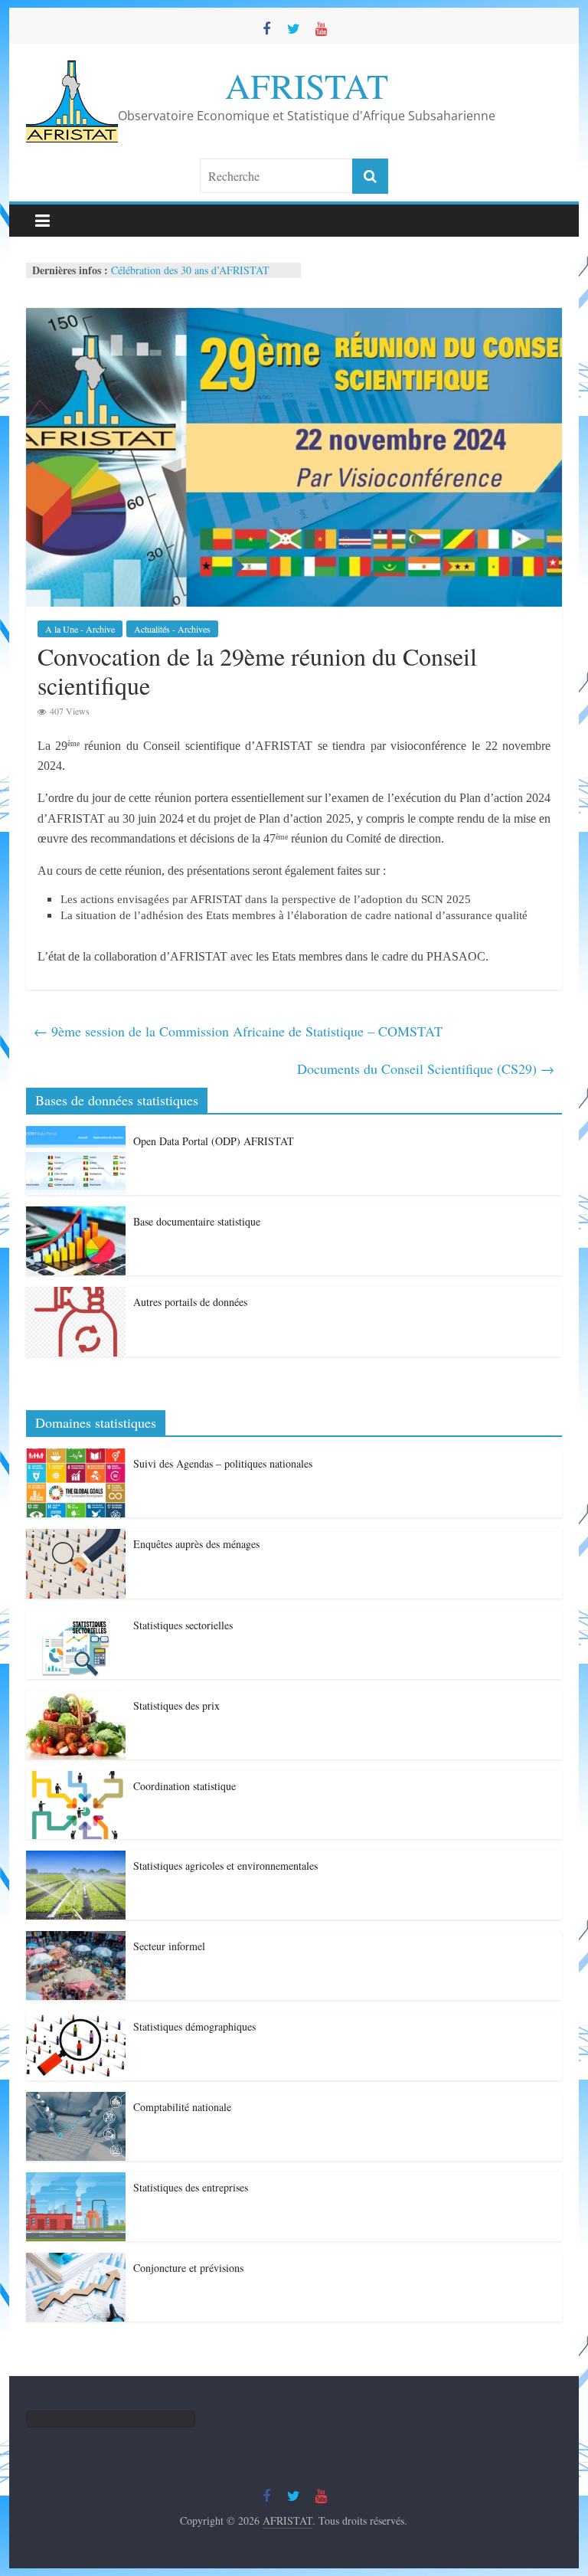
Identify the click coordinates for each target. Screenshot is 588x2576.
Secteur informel (169, 1946)
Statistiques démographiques (194, 2026)
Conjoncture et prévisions (188, 2268)
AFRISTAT (307, 85)
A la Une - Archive (80, 629)
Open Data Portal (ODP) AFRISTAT (214, 1141)
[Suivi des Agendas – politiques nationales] (76, 1457)
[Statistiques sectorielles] (76, 1618)
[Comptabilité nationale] (76, 2100)
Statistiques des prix (176, 1705)
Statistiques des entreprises (191, 2187)
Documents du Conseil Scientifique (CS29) (426, 1069)
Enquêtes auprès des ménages (196, 1544)
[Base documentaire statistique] (76, 1214)
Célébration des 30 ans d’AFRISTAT (190, 270)
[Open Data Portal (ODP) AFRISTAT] (76, 1134)
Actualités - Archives (172, 629)
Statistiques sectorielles (183, 1625)
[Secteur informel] (76, 1939)
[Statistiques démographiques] (76, 2020)
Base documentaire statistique (197, 1221)
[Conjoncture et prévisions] (76, 2261)
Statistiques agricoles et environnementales (225, 1866)
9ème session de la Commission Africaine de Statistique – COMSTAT (238, 1031)
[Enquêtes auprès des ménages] (76, 1537)
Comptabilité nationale (182, 2107)
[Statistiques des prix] (76, 1699)
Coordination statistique (185, 1786)
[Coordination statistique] (76, 1779)
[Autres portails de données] (76, 1295)
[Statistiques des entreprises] (76, 2180)
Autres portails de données (190, 1302)
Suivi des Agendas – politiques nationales (223, 1463)
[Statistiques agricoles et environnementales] (76, 1859)
